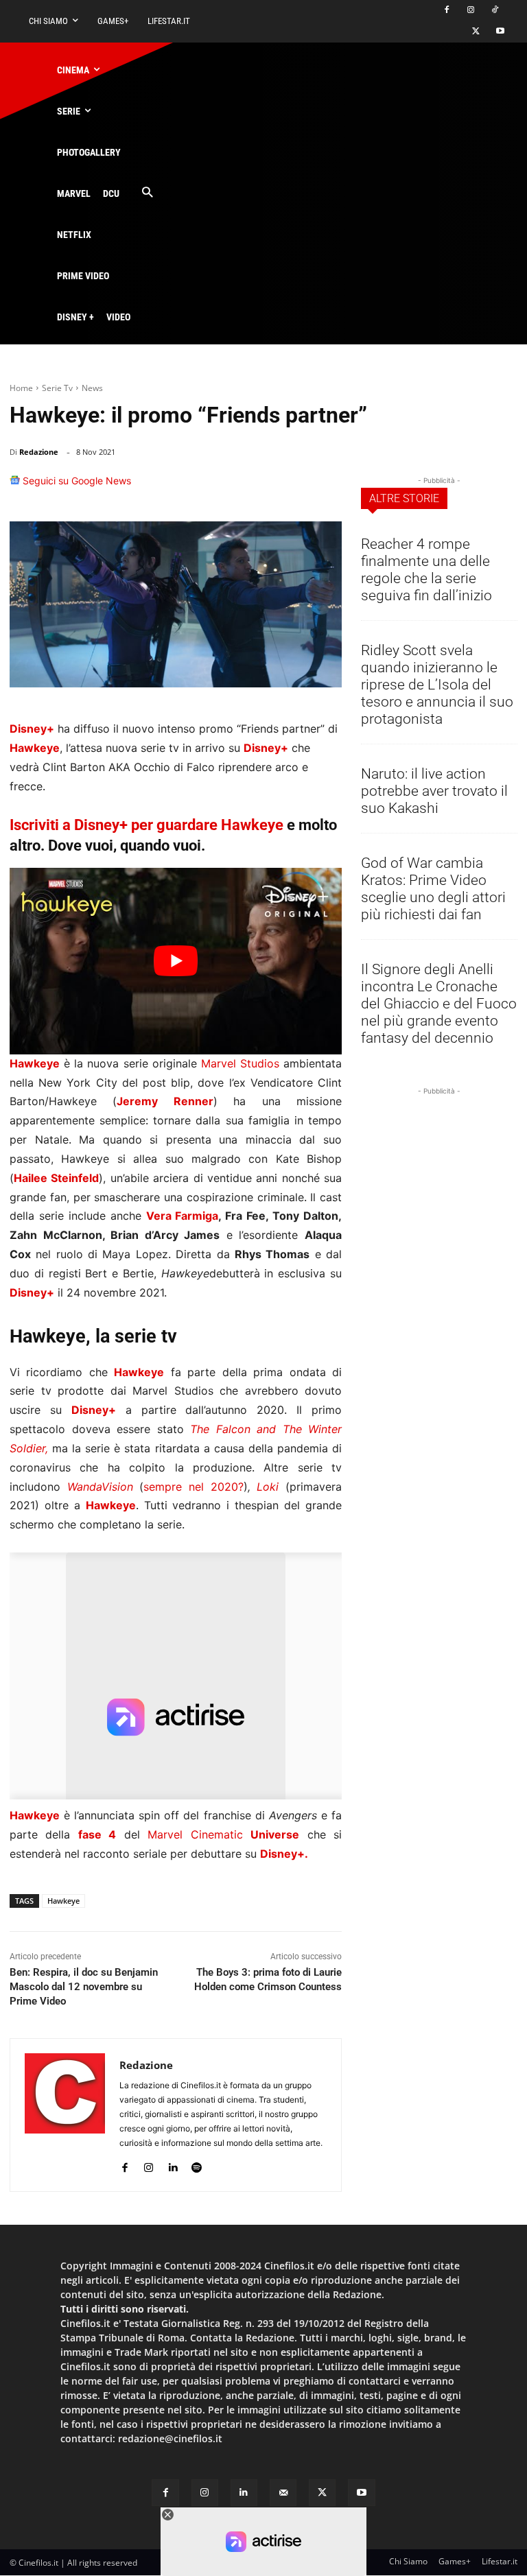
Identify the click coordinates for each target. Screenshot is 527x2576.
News (92, 388)
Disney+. (284, 1854)
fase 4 (97, 1834)
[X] (476, 32)
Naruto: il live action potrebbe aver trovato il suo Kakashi (434, 791)
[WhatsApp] (262, 487)
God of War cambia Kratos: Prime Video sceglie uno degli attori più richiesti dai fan (433, 889)
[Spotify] (197, 2165)
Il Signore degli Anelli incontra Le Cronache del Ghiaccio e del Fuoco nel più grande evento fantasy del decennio (439, 1004)
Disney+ (32, 1292)
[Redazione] (65, 2115)
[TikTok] (494, 11)
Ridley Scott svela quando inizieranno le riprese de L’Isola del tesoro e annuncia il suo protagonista (437, 685)
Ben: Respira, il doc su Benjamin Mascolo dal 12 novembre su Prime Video (84, 1987)
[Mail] (283, 2493)
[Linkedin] (294, 487)
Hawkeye (63, 1901)
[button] (147, 193)
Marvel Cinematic (223, 1834)
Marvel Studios (240, 1063)
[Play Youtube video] (176, 961)
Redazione (39, 452)
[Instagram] (470, 11)
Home (21, 388)
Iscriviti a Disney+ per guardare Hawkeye (147, 825)
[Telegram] (325, 487)
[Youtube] (500, 32)
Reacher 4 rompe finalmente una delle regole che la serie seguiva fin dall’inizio (426, 570)
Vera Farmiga (183, 1216)
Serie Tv (57, 388)
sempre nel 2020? (193, 1487)
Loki (268, 1487)
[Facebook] (447, 11)
